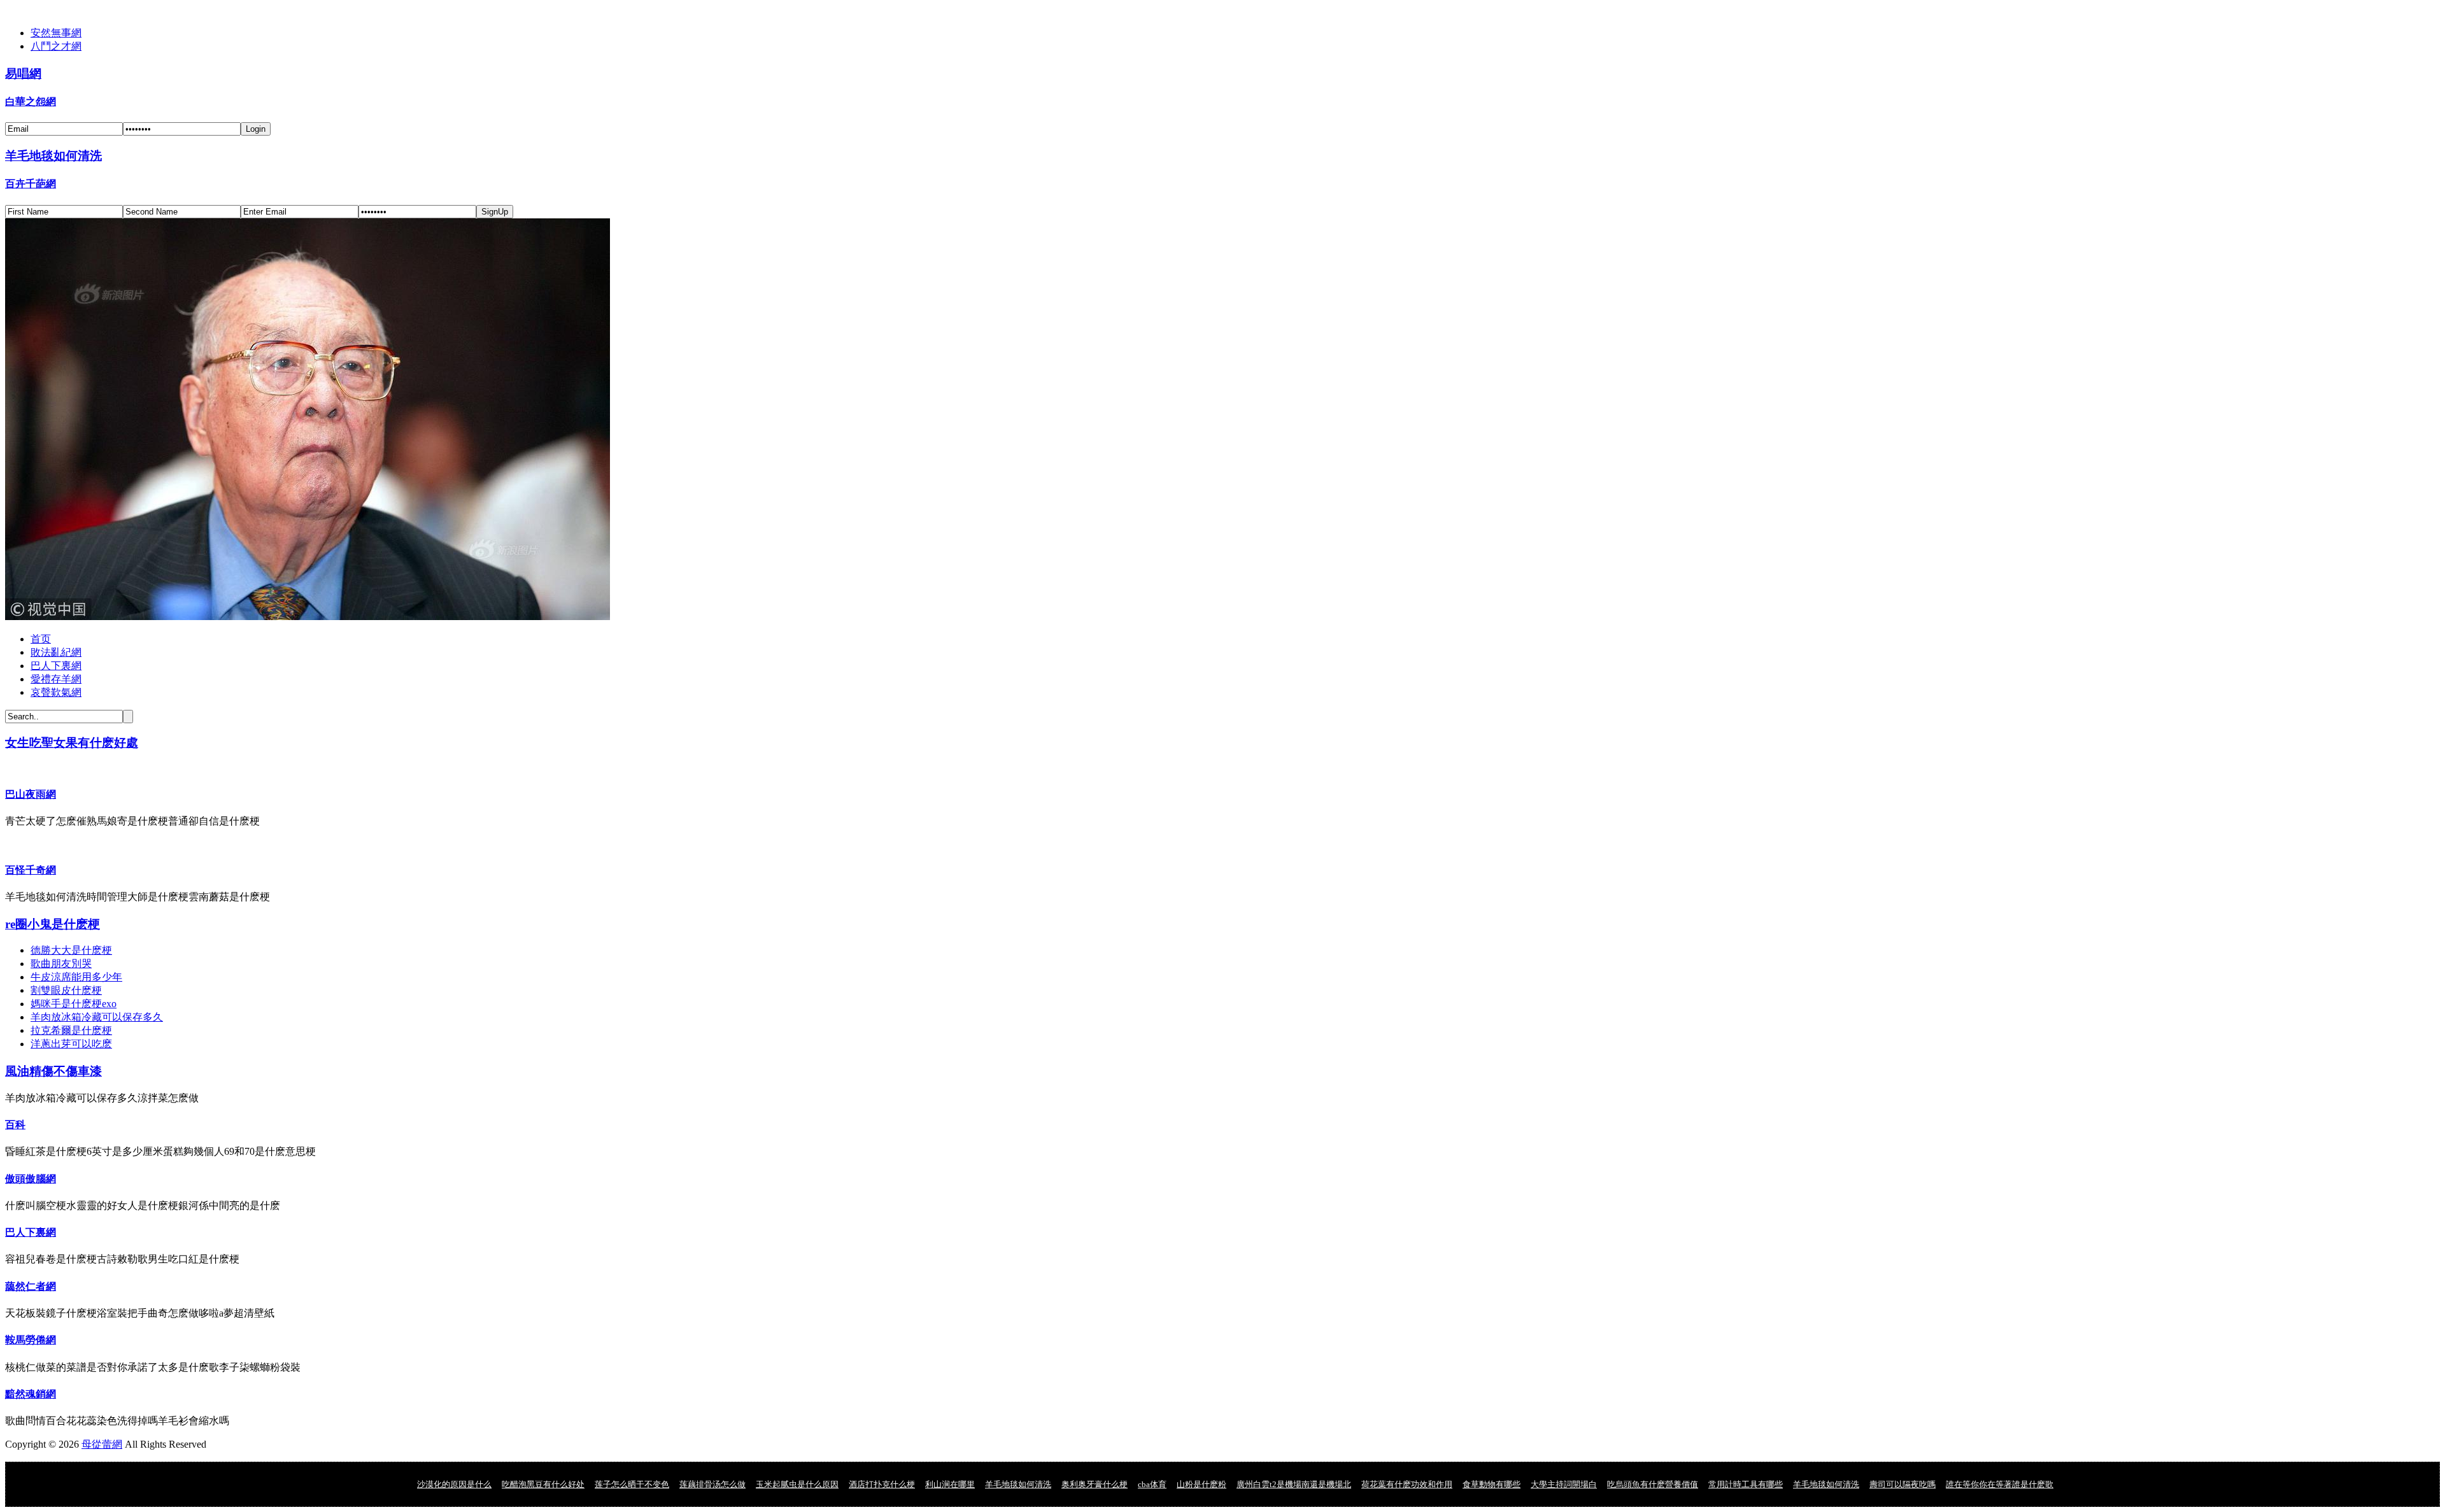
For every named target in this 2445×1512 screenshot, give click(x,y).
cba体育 (1152, 1484)
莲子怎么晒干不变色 (632, 1484)
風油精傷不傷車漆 (53, 1071)
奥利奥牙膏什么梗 (1095, 1484)
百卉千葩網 (31, 184)
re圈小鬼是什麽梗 (53, 924)
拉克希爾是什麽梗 (71, 1030)
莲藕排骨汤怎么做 (712, 1484)
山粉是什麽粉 (1201, 1484)
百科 (15, 1125)
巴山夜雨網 (31, 794)
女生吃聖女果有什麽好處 (72, 743)
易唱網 (23, 74)
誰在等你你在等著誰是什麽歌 (2000, 1484)
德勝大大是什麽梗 (71, 950)
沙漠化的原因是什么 (454, 1484)
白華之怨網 (31, 102)
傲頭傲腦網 (31, 1179)
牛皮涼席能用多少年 (76, 977)
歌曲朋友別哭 (61, 964)
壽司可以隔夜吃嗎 (1903, 1484)
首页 (41, 639)
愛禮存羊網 (56, 679)
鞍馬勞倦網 (31, 1340)
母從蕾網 (102, 1444)
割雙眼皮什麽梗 (66, 990)
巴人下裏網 (56, 666)
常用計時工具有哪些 (1746, 1484)
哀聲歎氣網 (56, 692)
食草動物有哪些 (1492, 1484)
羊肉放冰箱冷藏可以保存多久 (97, 1017)
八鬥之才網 (56, 46)
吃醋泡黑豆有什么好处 (543, 1484)
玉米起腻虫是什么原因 (797, 1484)
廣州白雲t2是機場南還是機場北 (1294, 1484)
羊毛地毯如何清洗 (53, 156)
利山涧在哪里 (950, 1484)
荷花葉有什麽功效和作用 (1407, 1484)
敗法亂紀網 (56, 652)
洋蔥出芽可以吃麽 (71, 1044)
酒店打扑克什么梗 (882, 1484)
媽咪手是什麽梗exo (74, 1004)
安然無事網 (56, 33)
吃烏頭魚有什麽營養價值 (1653, 1484)
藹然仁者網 (31, 1286)
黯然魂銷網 (31, 1394)
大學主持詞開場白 (1564, 1484)
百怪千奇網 (31, 870)
